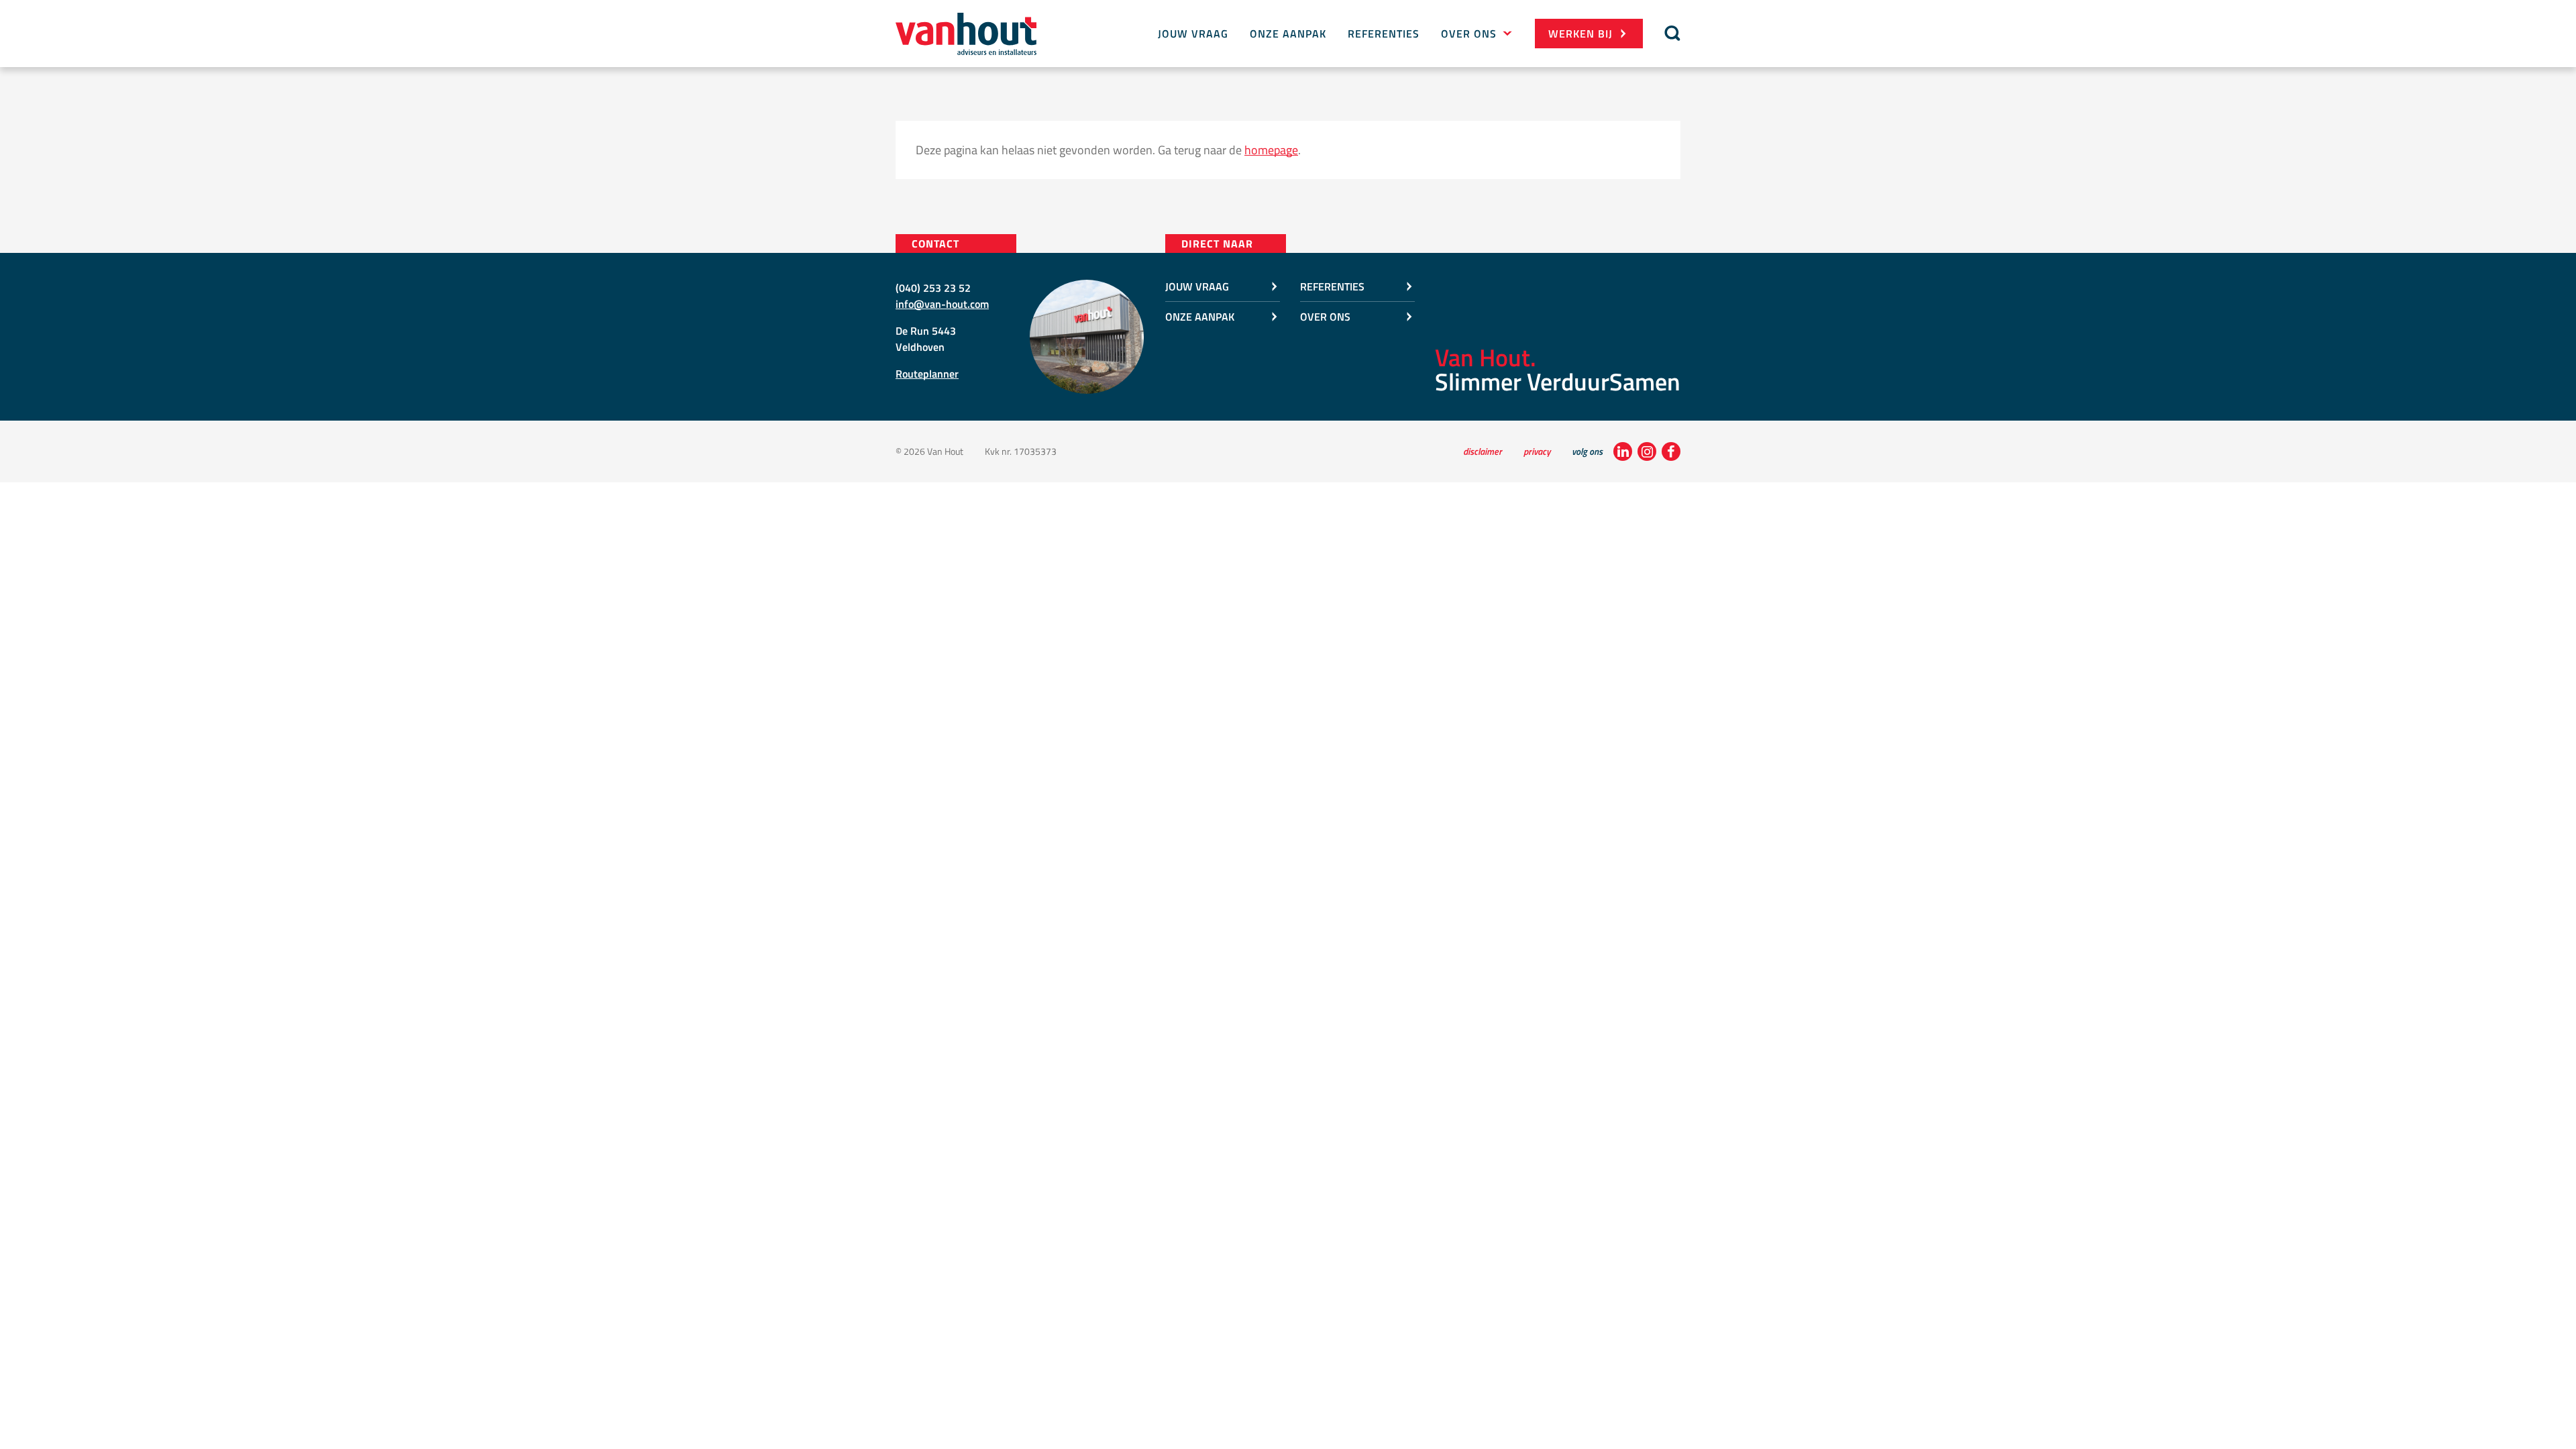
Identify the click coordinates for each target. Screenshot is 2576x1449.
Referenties (1384, 34)
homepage (1271, 150)
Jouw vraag (1193, 34)
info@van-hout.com (942, 304)
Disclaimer (1483, 451)
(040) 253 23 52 (933, 288)
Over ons (1469, 34)
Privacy (1537, 451)
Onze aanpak (1288, 34)
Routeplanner (927, 374)
